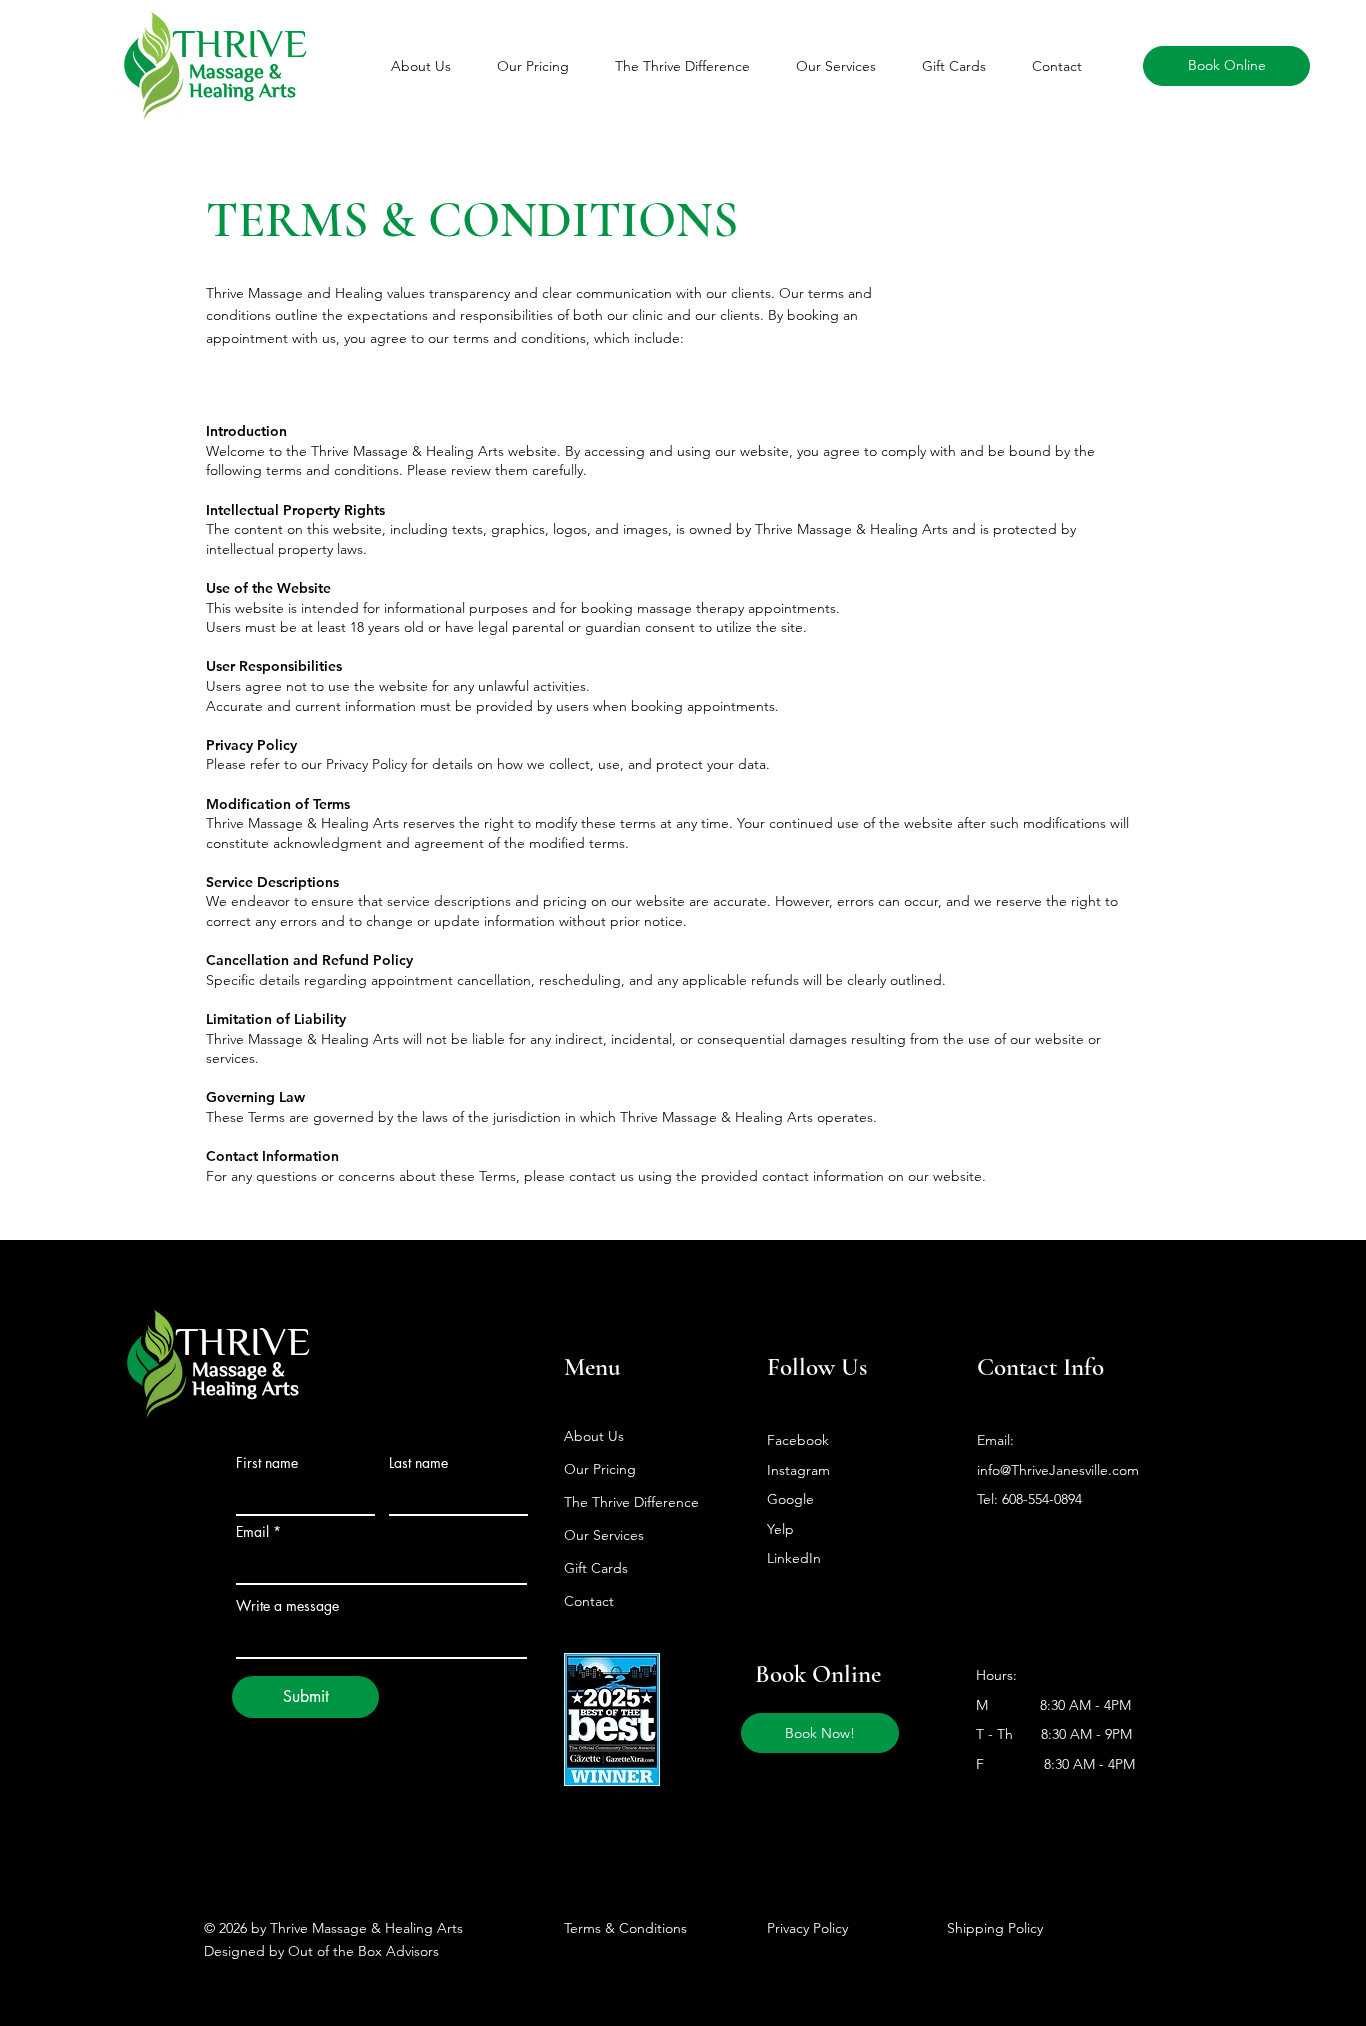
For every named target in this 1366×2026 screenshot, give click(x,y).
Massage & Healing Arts (242, 79)
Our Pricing (600, 1469)
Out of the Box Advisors (363, 1951)
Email (252, 1532)
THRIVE (243, 1340)
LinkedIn (794, 1558)
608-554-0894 (1042, 1499)
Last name (418, 1463)
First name (267, 1463)
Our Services (604, 1535)
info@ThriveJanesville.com (1058, 1470)
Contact (589, 1601)
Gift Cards (596, 1568)
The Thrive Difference (631, 1502)
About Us (594, 1436)
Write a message (287, 1606)
